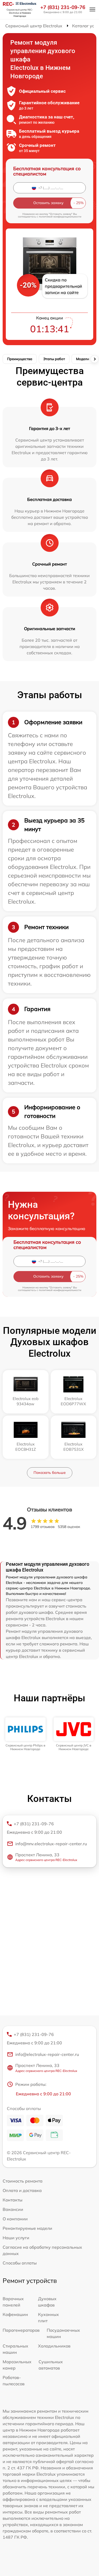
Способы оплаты (20, 2263)
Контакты (13, 2200)
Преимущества (20, 359)
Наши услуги (16, 2238)
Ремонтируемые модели (27, 2228)
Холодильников (54, 2346)
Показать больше (50, 1473)
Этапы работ (54, 359)
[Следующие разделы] (95, 359)
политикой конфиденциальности (60, 217)
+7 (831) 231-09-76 (63, 7)
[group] (25, 1734)
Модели (83, 359)
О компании (15, 2219)
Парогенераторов (21, 2330)
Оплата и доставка (22, 2190)
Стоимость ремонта (23, 2181)
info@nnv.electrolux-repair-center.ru (51, 1844)
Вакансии (13, 2209)
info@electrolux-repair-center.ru (47, 2054)
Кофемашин (15, 2314)
